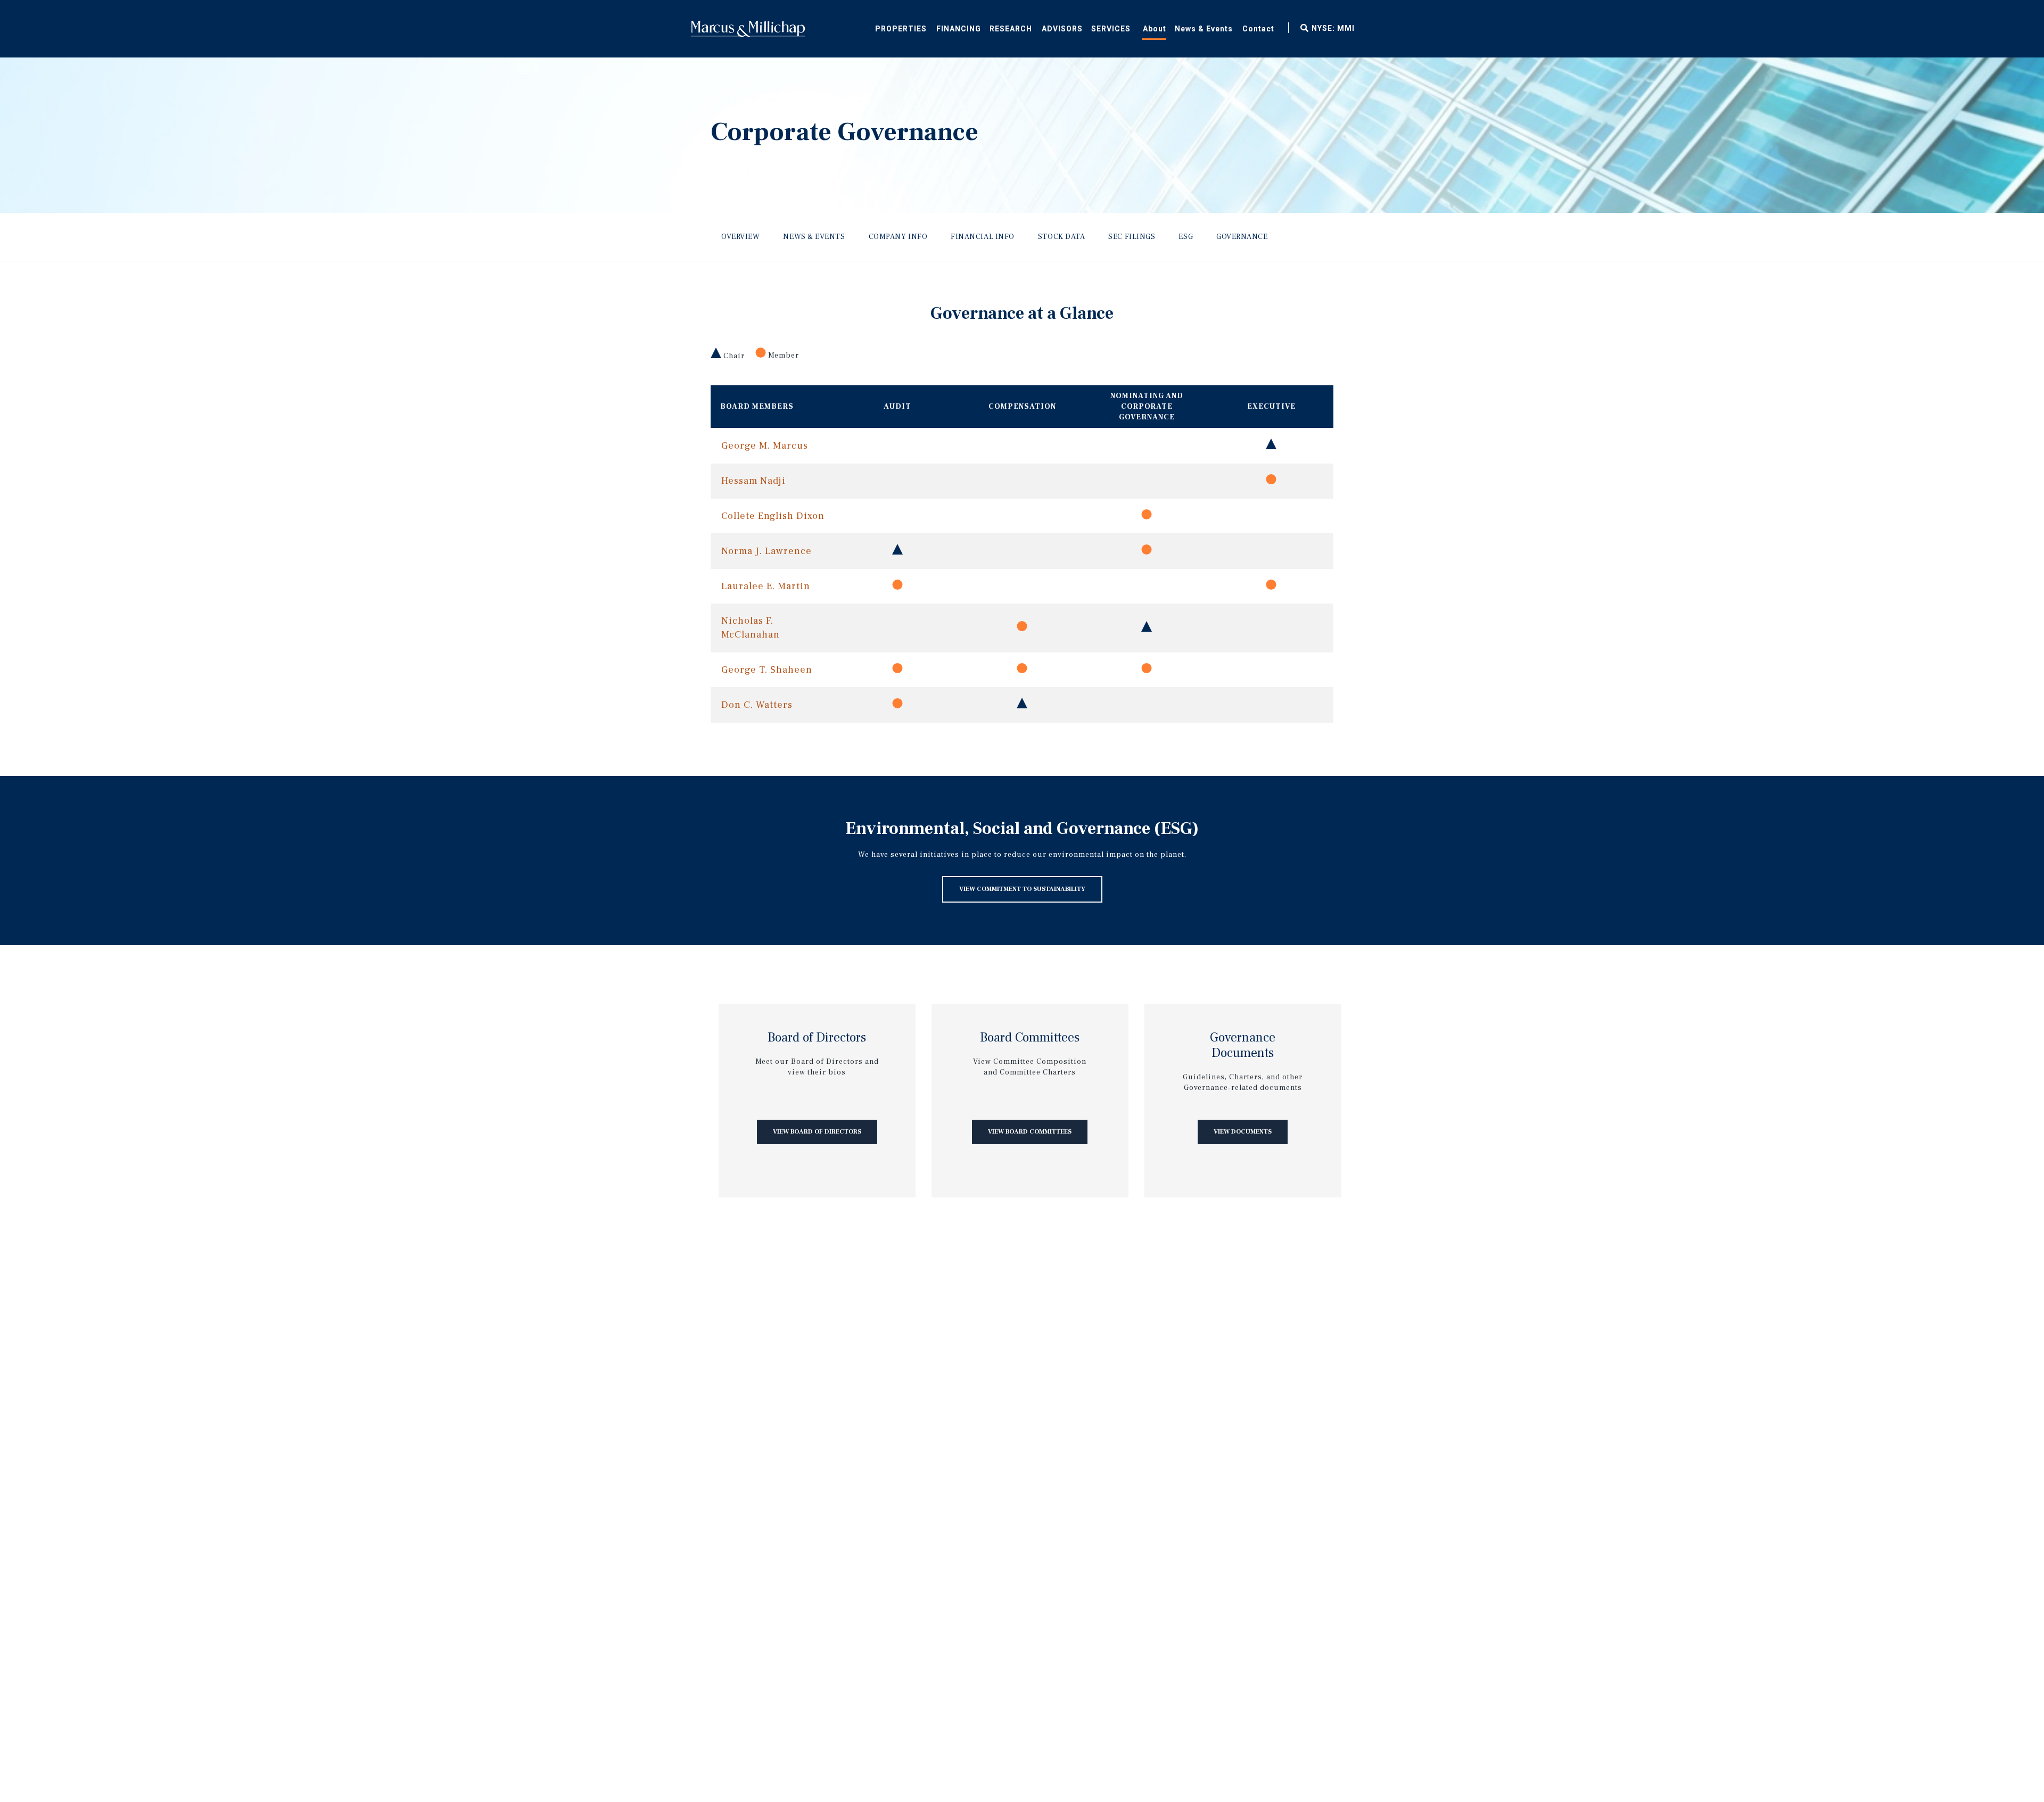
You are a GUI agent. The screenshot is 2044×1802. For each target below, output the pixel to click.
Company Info (898, 237)
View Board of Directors (817, 1132)
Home (748, 29)
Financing (959, 29)
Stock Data (1062, 237)
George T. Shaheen (767, 670)
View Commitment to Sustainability (1022, 889)
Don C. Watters (757, 705)
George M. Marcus (765, 446)
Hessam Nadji (753, 481)
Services (1111, 29)
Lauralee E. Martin (766, 586)
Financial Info (983, 237)
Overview (740, 237)
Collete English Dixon (773, 516)
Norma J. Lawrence (767, 551)
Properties (901, 29)
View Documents (1243, 1132)
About (1155, 29)
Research (1011, 29)
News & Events (1204, 29)
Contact (1258, 29)
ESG (1186, 237)
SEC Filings (1132, 237)
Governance (1242, 237)
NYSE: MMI (1333, 28)
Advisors (1062, 29)
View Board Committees (1030, 1132)
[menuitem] (958, 27)
